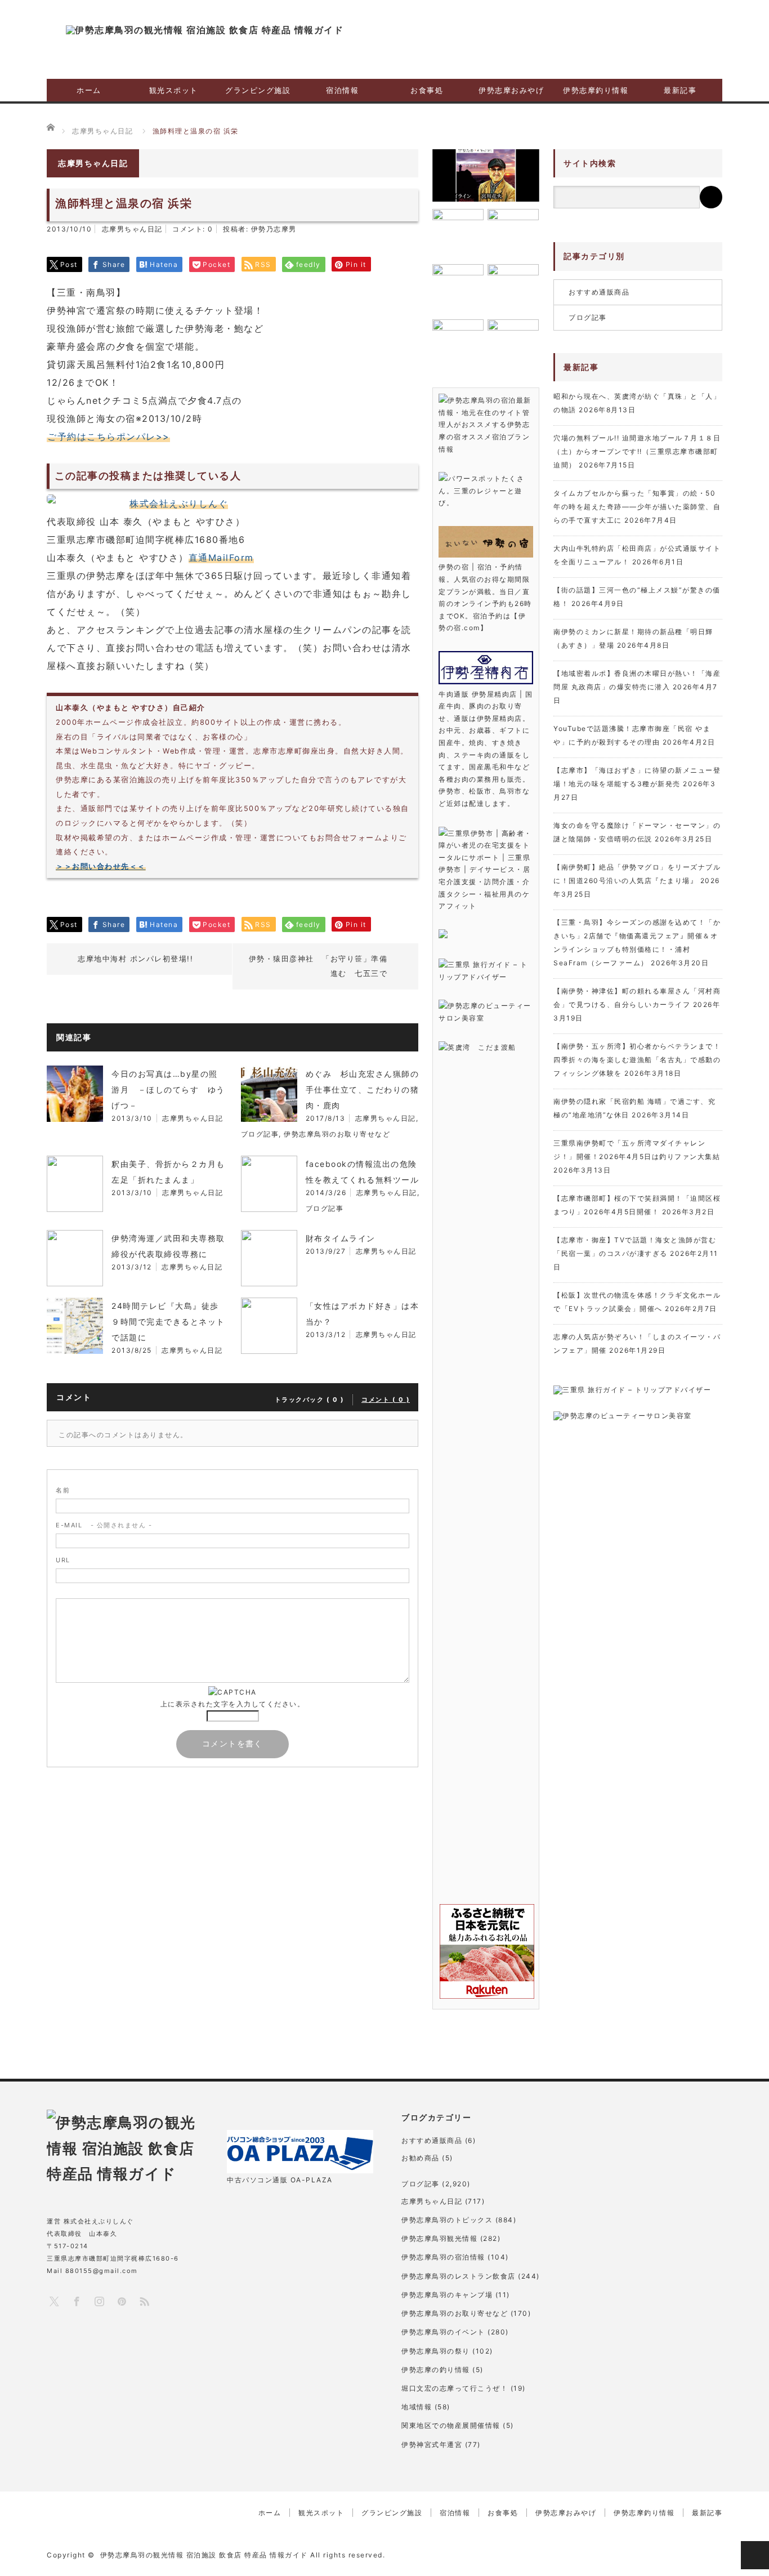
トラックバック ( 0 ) (310, 1400)
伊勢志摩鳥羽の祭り (436, 2351)
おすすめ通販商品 (599, 292)
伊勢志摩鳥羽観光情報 (439, 2238)
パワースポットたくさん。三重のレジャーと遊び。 (481, 491)
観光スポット (174, 90)
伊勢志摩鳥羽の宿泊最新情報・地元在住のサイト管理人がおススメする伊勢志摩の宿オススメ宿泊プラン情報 (485, 424)
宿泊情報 (342, 90)
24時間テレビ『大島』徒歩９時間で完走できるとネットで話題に (168, 1322)
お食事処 (427, 90)
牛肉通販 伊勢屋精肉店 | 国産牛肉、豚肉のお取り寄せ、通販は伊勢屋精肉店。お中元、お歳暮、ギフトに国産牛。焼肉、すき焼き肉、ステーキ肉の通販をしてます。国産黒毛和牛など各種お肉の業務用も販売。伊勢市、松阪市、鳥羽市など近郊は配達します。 (486, 749)
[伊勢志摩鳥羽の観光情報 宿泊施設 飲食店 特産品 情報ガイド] (205, 30)
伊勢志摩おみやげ (511, 90)
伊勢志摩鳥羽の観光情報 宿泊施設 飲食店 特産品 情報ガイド (204, 2555)
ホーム (89, 90)
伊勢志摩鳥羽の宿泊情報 (443, 2257)
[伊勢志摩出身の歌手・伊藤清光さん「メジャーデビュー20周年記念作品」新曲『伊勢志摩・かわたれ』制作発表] (486, 175)
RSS (144, 2301)
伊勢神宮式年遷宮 (432, 2444)
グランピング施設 (258, 90)
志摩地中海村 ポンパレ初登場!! (135, 959)
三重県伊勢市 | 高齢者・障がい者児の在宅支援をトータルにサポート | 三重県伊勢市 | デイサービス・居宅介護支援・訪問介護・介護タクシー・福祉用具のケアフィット (485, 870)
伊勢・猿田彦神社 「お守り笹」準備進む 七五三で (318, 966)
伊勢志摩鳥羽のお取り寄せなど (337, 1134)
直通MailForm (221, 558)
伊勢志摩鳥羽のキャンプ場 (447, 2295)
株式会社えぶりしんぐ (179, 503)
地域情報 (417, 2407)
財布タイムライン (341, 1238)
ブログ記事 (260, 1134)
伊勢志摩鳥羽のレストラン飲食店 (459, 2276)
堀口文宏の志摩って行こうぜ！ (455, 2388)
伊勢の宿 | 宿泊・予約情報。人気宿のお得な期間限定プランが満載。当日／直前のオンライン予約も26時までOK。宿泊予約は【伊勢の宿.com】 (485, 597)
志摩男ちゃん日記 (132, 229)
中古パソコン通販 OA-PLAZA (280, 2180)
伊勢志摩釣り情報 (596, 90)
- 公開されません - (104, 1525)
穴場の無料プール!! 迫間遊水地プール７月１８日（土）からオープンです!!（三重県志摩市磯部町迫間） (637, 451)
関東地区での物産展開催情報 (451, 2425)
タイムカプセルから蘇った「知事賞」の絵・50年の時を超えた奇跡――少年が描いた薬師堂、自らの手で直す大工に (637, 507)
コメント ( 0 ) (386, 1400)
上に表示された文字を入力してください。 (233, 1704)
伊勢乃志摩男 (274, 229)
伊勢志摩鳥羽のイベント (443, 2332)
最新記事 (680, 90)
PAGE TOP (755, 2555)
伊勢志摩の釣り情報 (436, 2370)
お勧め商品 (421, 2158)
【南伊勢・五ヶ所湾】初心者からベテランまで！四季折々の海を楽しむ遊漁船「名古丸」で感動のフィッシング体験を (637, 1060)
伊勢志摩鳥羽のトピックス (447, 2220)
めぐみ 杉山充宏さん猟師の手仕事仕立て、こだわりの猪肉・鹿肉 (363, 1089)
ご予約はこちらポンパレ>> (109, 436)
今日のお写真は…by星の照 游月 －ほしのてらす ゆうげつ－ (169, 1089)
